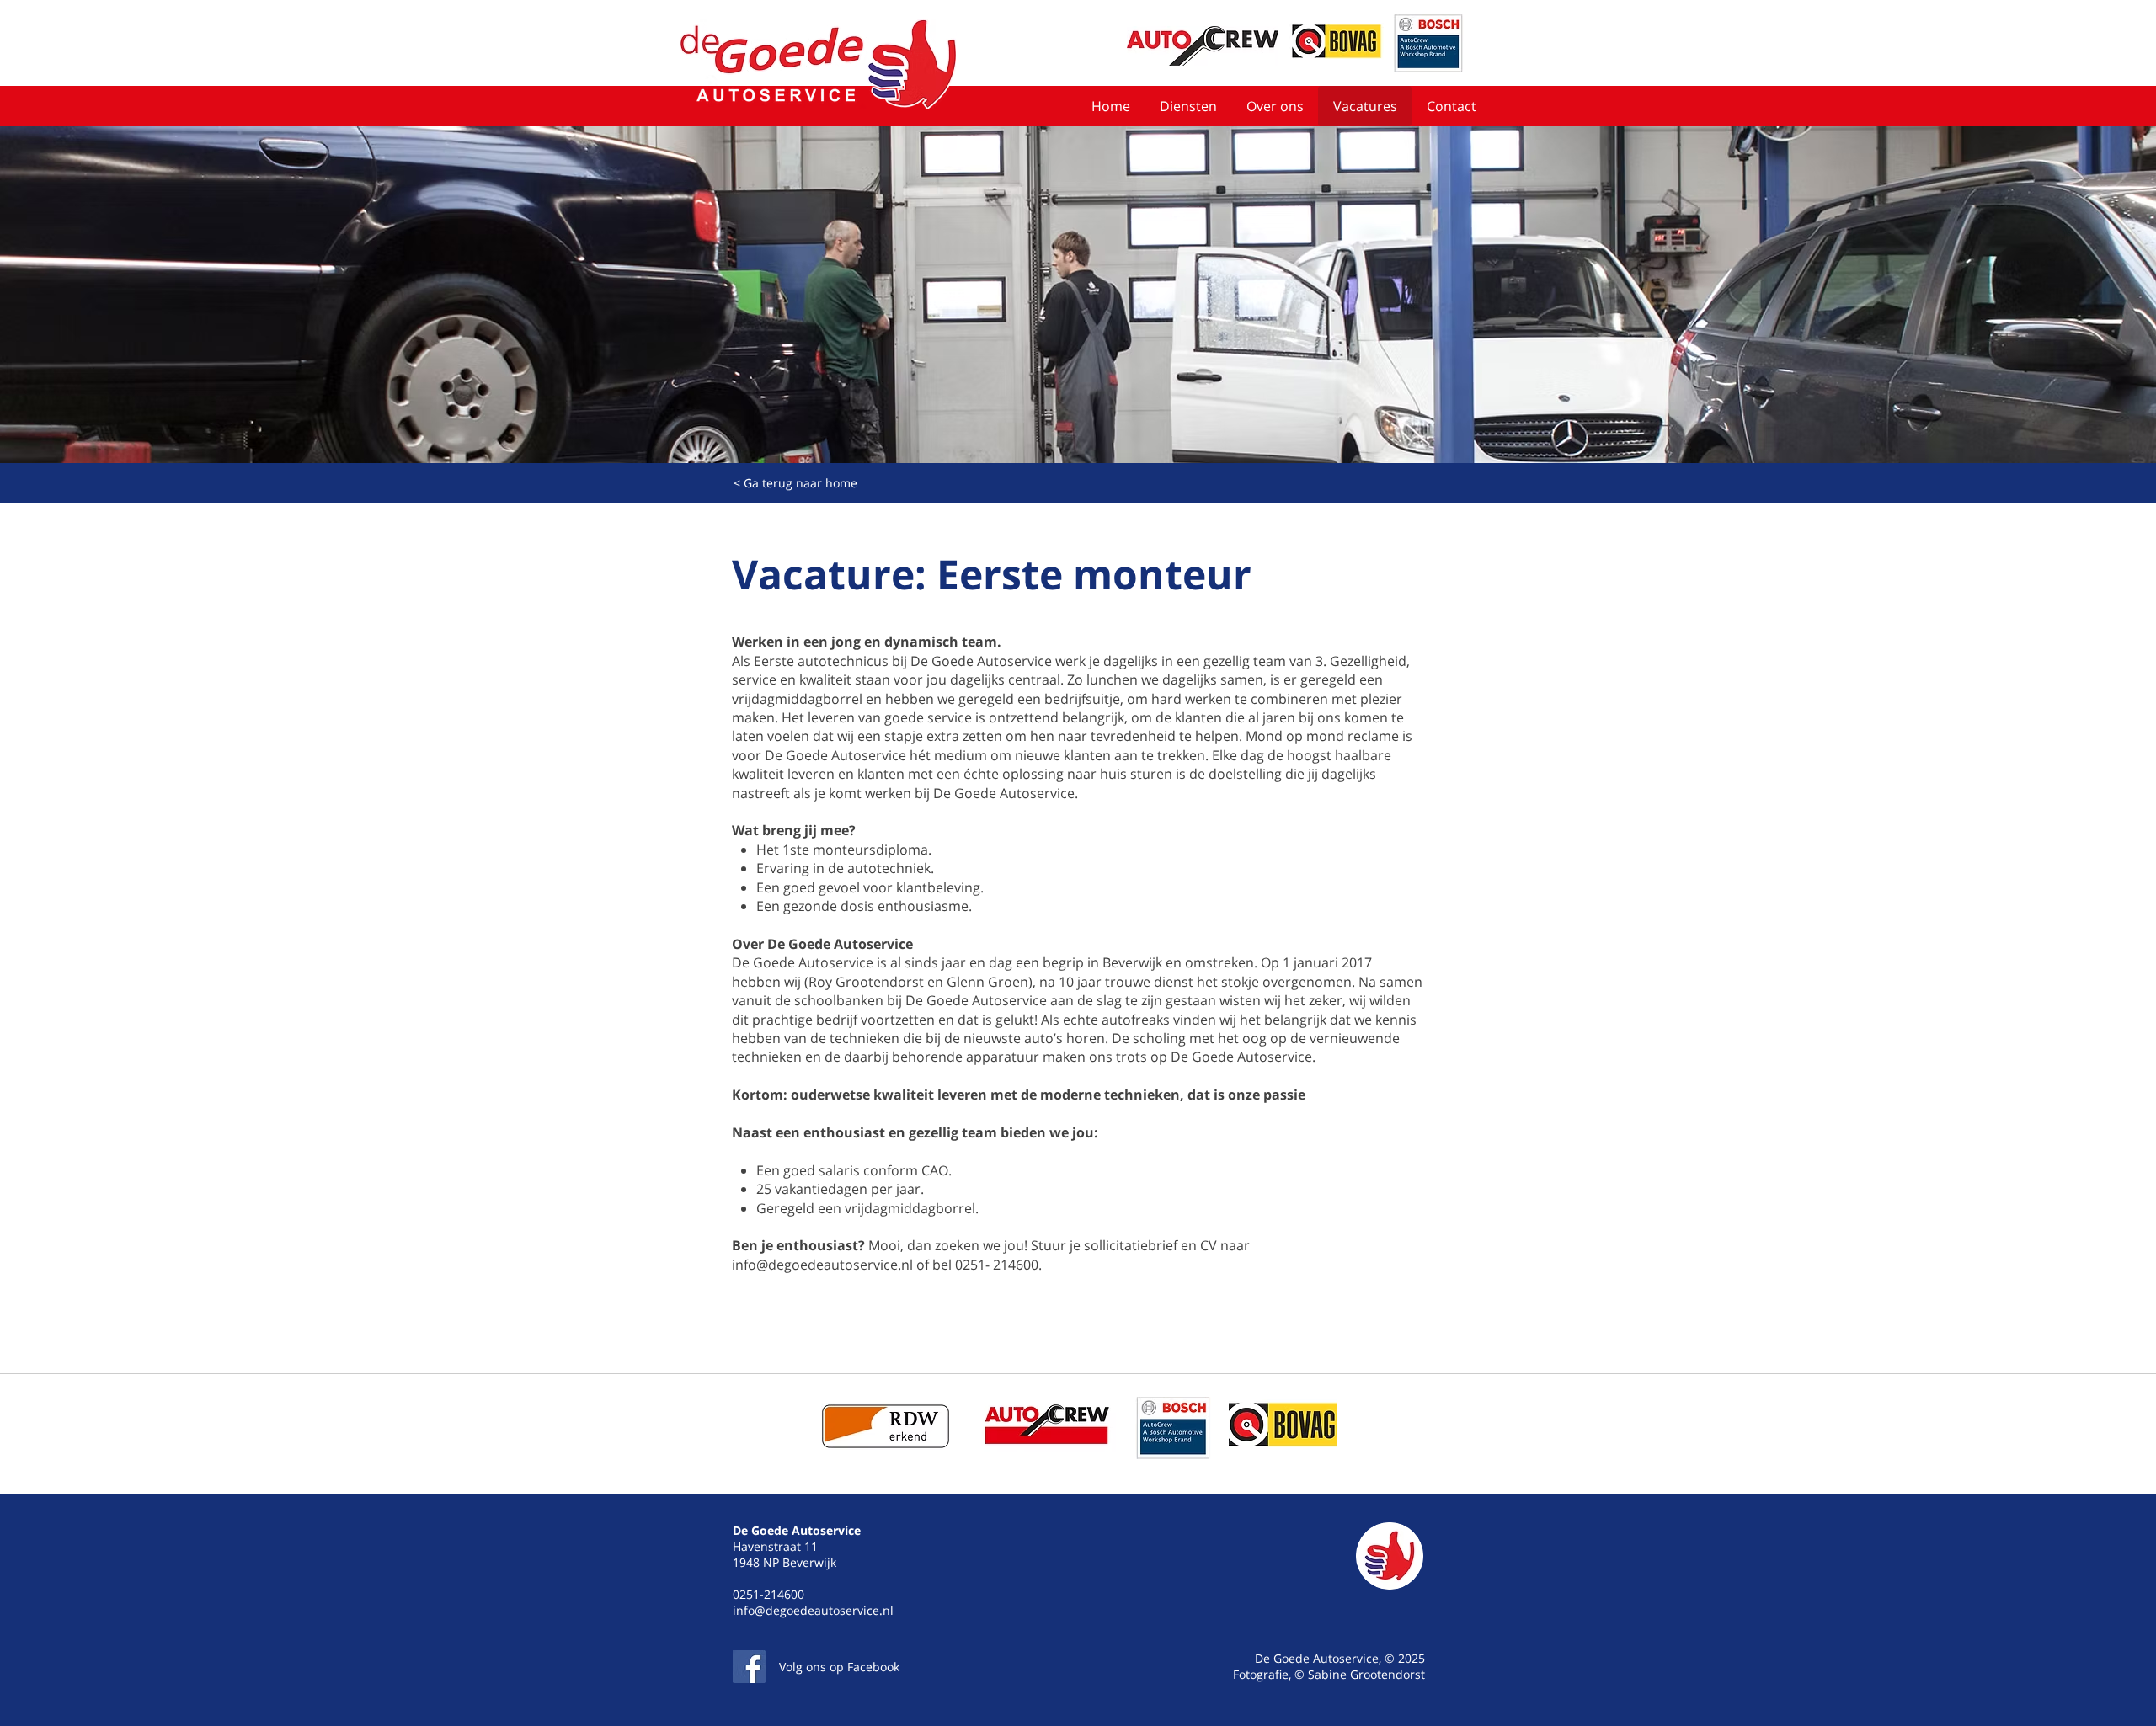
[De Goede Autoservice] (749, 1667)
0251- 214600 (997, 1265)
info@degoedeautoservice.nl (822, 1265)
